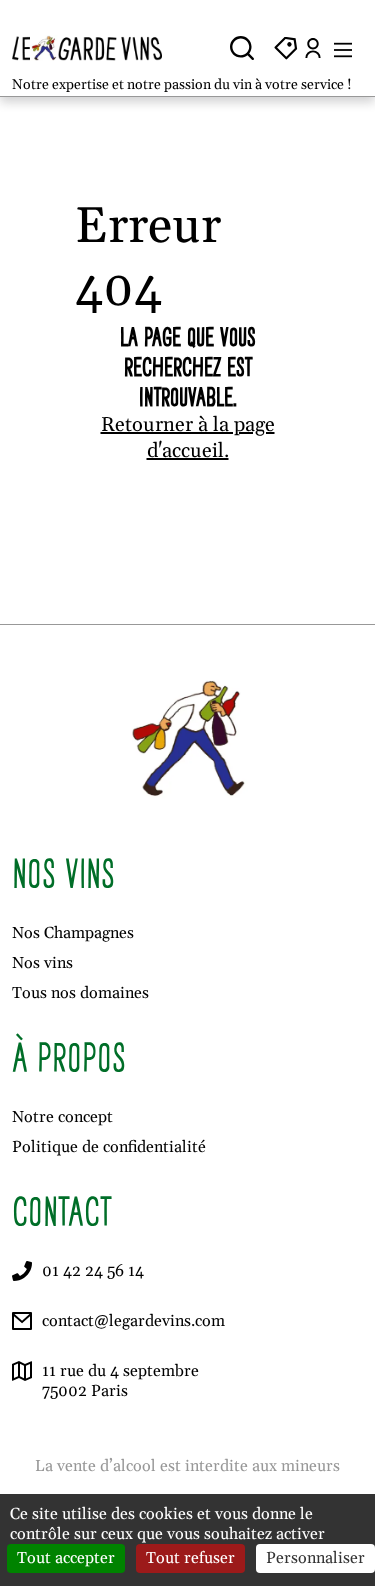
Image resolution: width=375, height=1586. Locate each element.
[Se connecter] (313, 48)
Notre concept (62, 1117)
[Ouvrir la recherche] (242, 48)
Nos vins (42, 963)
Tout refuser (190, 1558)
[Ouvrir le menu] (343, 48)
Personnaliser (315, 1558)
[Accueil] (95, 48)
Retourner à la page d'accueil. (188, 438)
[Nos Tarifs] (286, 48)
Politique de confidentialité (109, 1147)
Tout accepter (66, 1558)
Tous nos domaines (80, 993)
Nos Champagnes (73, 933)
